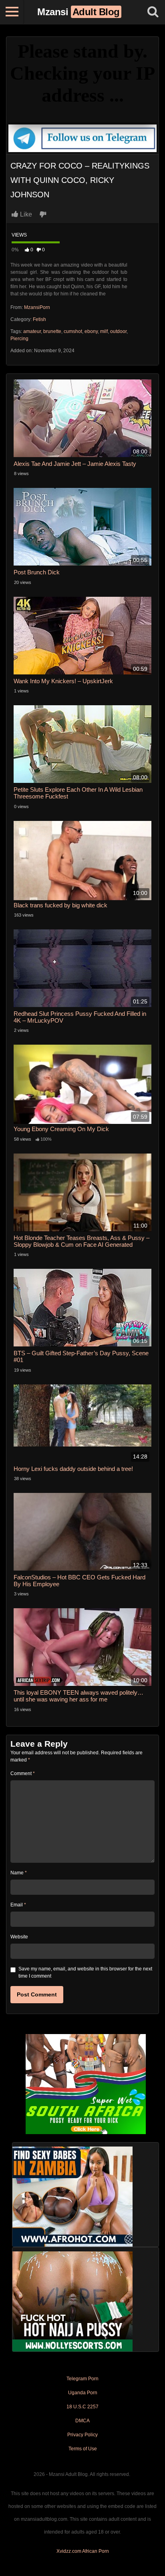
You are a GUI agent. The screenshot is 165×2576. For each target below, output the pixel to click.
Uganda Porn (83, 2393)
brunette (52, 331)
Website (19, 1937)
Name (19, 1873)
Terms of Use (83, 2449)
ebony (91, 331)
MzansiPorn (37, 307)
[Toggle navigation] (12, 12)
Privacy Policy (82, 2435)
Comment (23, 1774)
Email (18, 1905)
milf (104, 331)
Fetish (39, 319)
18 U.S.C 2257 (82, 2407)
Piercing (19, 339)
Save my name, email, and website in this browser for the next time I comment (85, 1972)
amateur (32, 331)
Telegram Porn (82, 2379)
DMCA (82, 2421)
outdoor (118, 331)
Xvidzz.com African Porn (83, 2551)
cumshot (73, 331)
